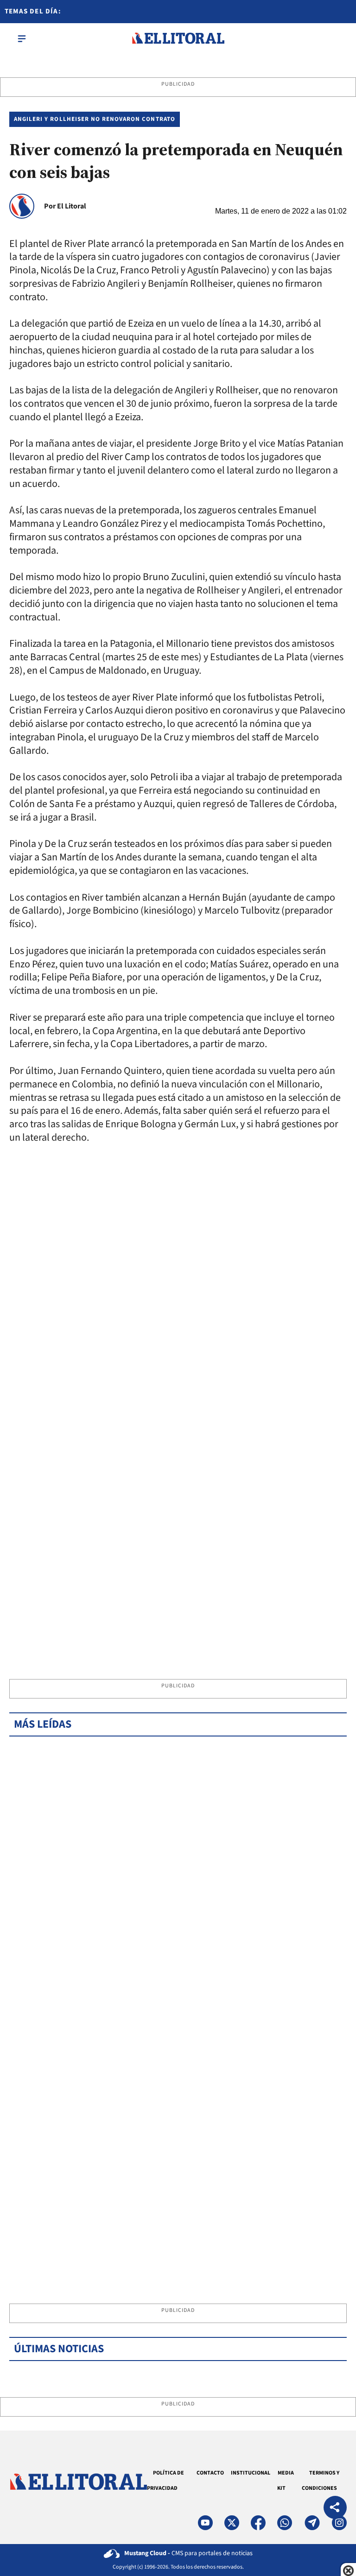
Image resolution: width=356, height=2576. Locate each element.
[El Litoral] (178, 38)
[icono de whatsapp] (285, 2523)
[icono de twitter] (232, 2523)
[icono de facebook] (258, 2523)
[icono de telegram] (312, 2523)
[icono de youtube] (205, 2523)
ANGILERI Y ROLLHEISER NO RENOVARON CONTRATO (95, 119)
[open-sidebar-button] (22, 38)
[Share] (335, 2509)
